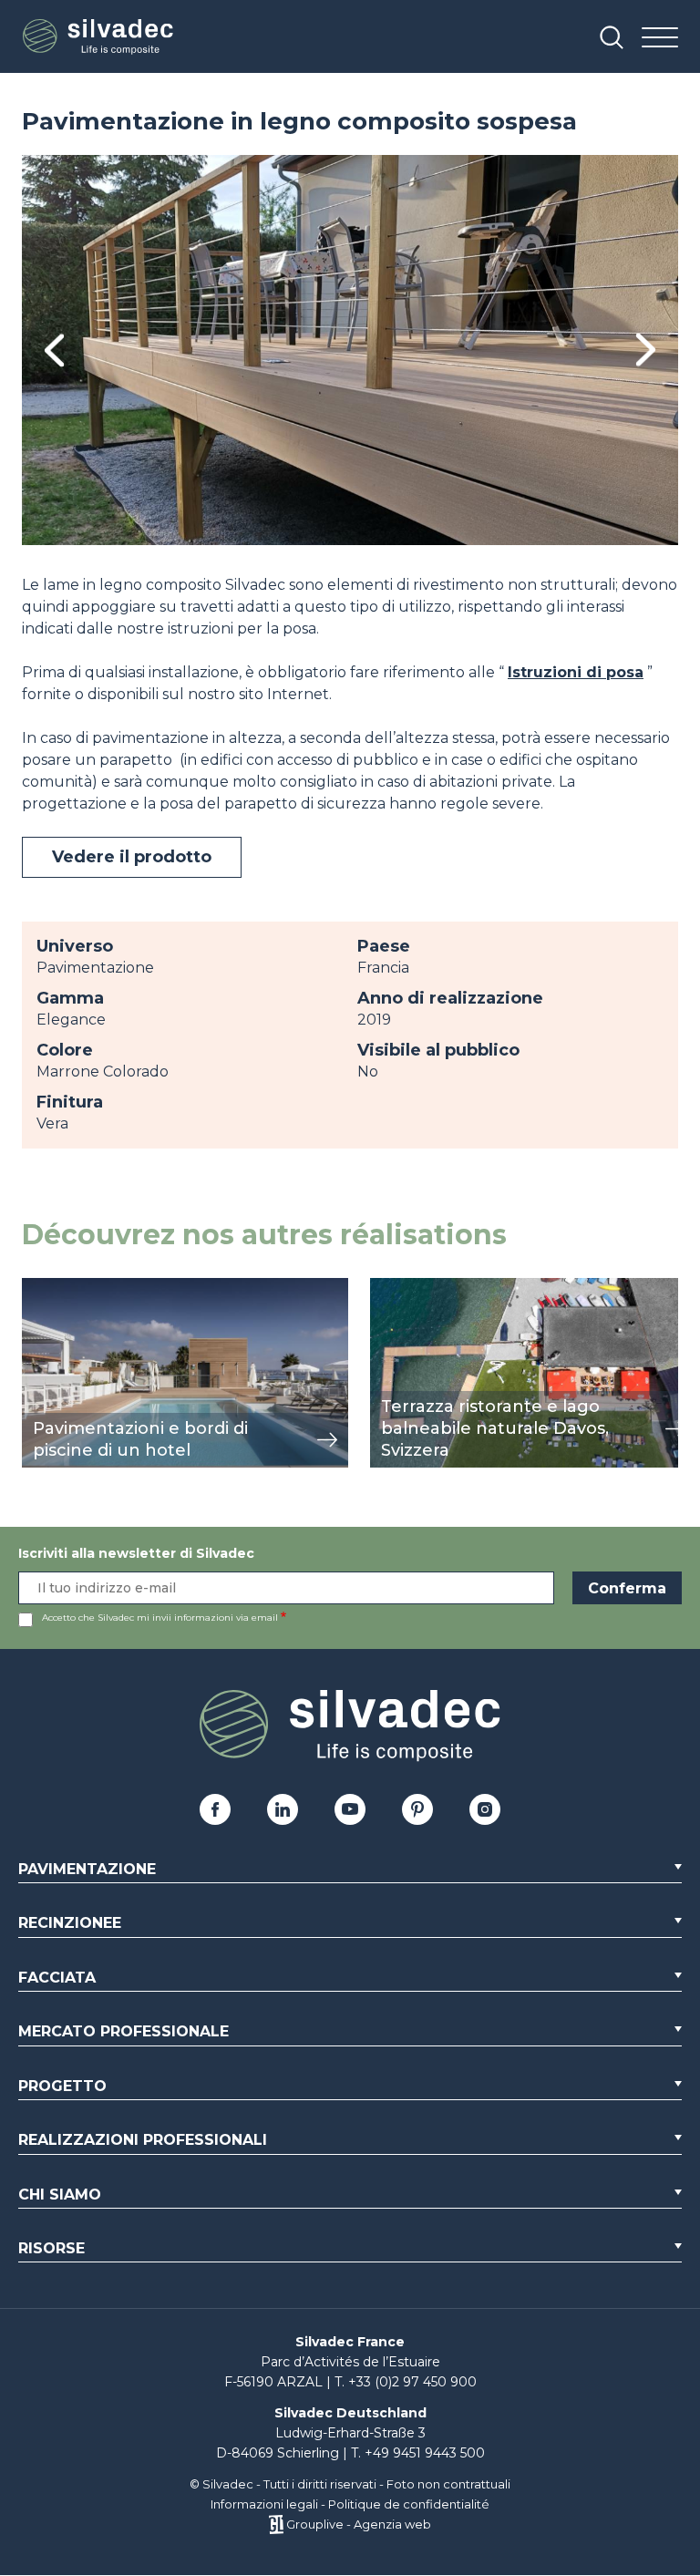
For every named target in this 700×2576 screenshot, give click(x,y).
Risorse (51, 2248)
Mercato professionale (124, 2031)
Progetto (62, 2086)
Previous (54, 350)
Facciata (57, 1978)
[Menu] (660, 39)
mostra (47, 1288)
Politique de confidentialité (409, 2504)
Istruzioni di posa (576, 672)
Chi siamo (60, 2195)
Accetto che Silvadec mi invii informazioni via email (160, 1618)
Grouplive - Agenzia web (359, 2524)
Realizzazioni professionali (143, 2140)
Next (646, 350)
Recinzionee (70, 1923)
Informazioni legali (264, 2504)
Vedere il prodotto (132, 857)
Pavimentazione (87, 1869)
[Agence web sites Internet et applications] (276, 2524)
